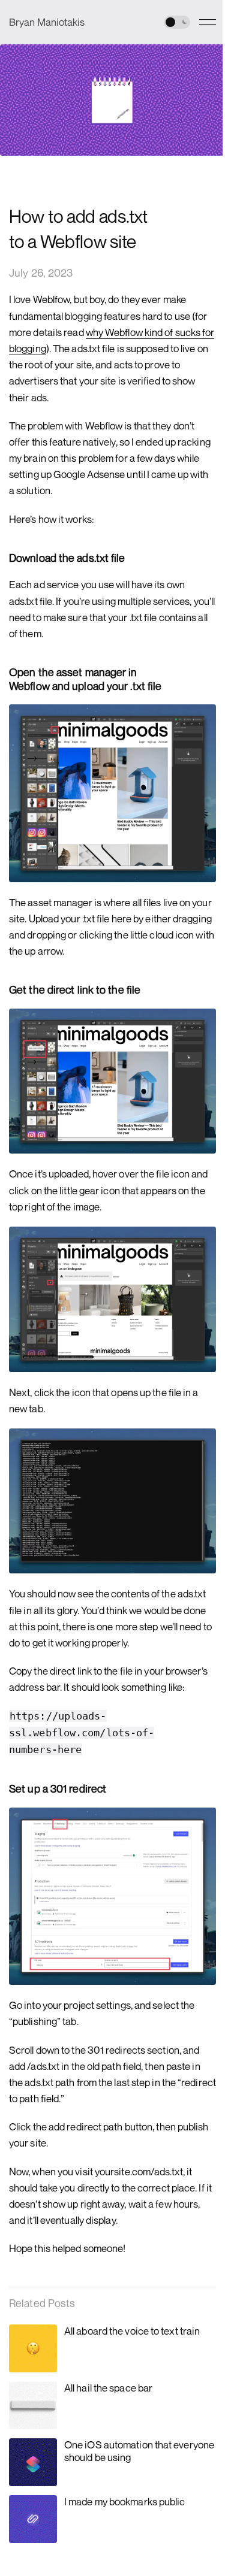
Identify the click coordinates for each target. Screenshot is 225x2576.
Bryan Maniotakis (47, 22)
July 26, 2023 (41, 273)
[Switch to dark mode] (177, 22)
